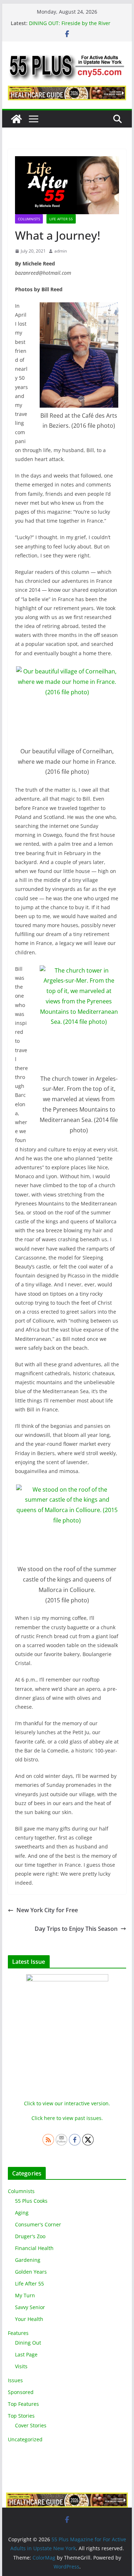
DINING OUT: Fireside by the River (70, 23)
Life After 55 (61, 219)
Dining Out (28, 2343)
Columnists (29, 219)
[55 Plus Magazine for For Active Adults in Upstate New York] (16, 119)
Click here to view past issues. (67, 2118)
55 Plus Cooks (31, 2201)
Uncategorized (25, 2439)
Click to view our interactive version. (67, 2103)
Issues (15, 2380)
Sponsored (21, 2392)
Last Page (26, 2354)
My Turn (25, 2295)
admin (61, 251)
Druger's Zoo (30, 2236)
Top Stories (21, 2416)
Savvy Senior (30, 2307)
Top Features (23, 2404)
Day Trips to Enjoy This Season (76, 1929)
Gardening (28, 2260)
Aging (22, 2213)
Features (18, 2333)
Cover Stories (31, 2425)
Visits (21, 2366)
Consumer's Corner (38, 2224)
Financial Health (34, 2248)
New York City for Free (47, 1910)
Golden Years (31, 2272)
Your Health (29, 2319)
